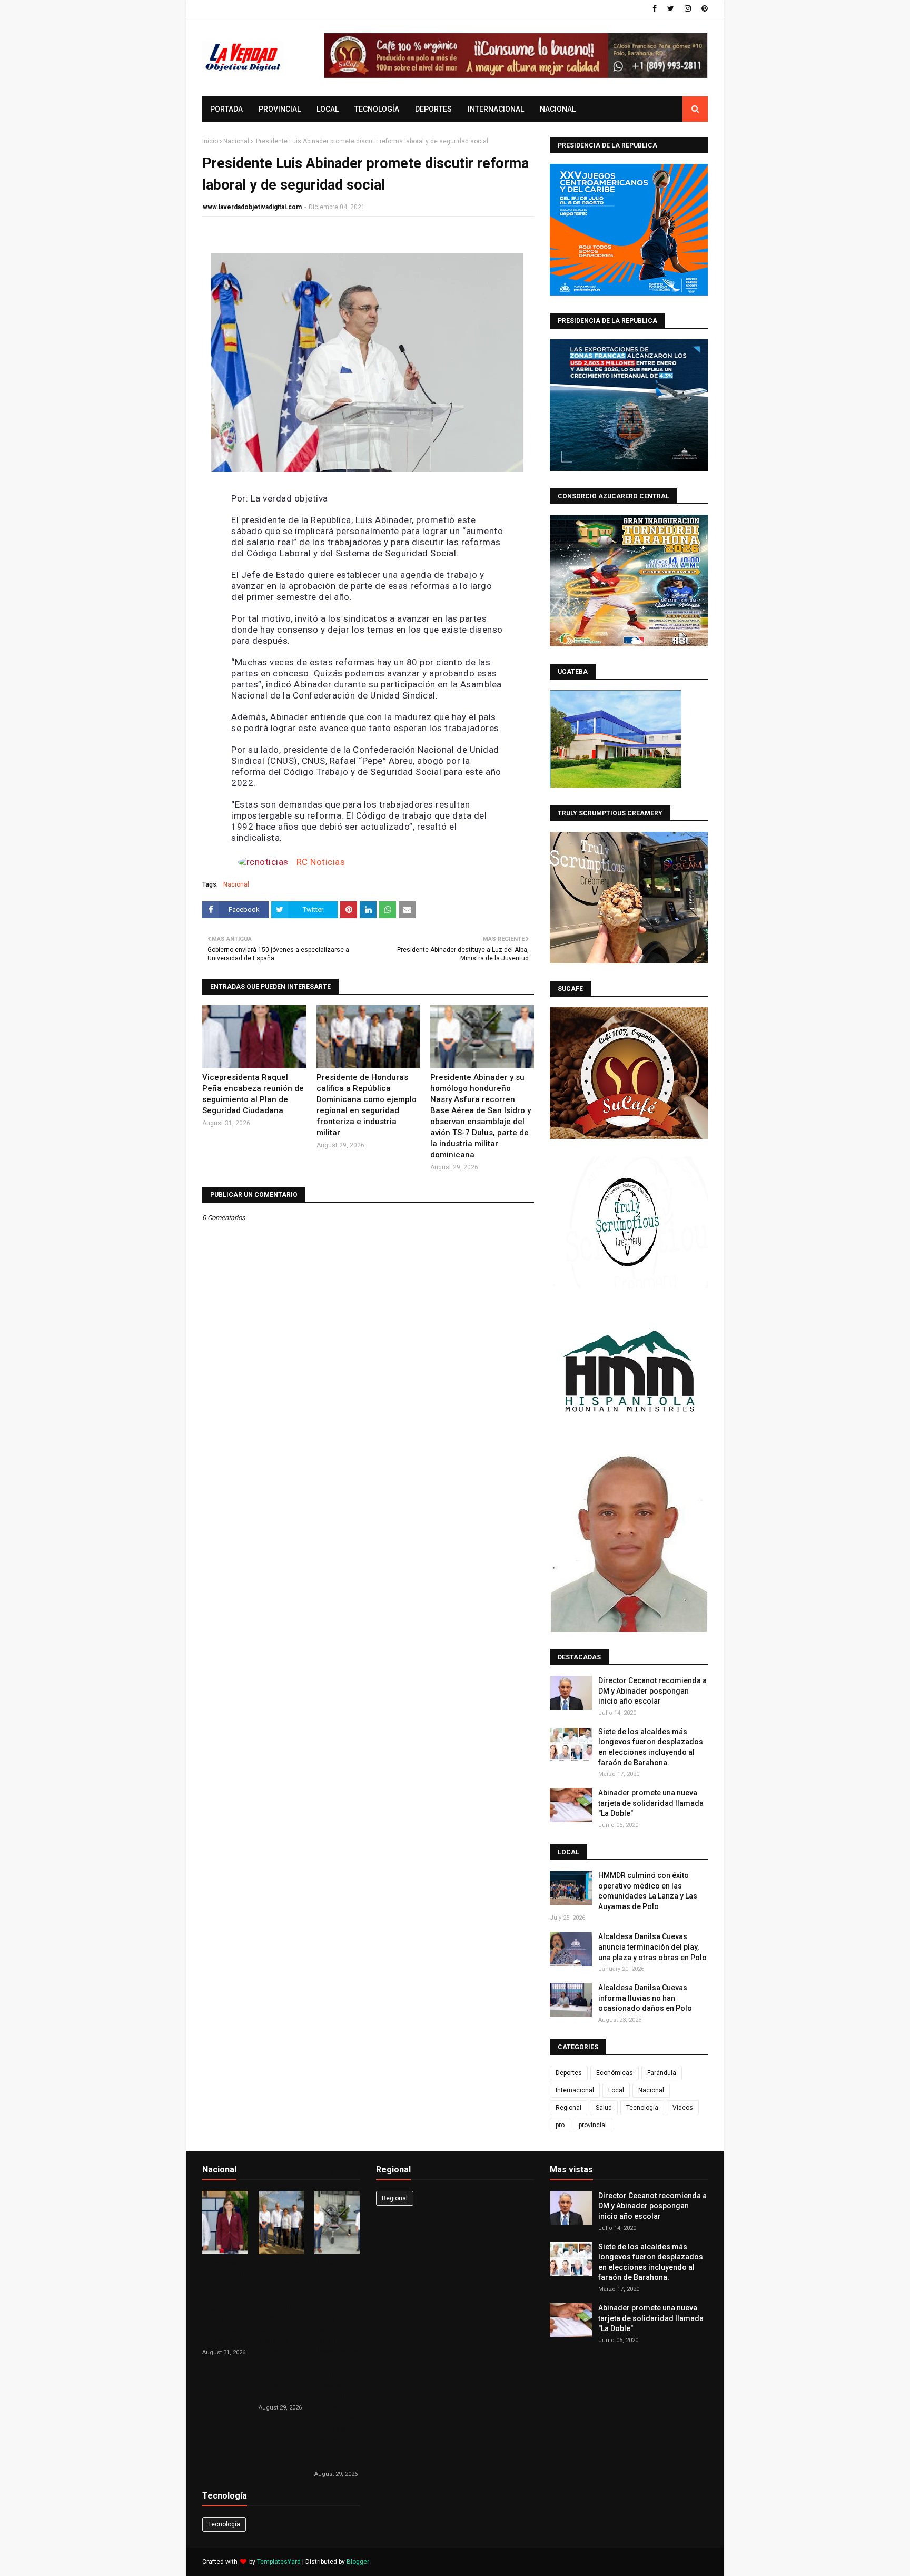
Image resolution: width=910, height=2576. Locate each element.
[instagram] (688, 8)
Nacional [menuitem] (558, 109)
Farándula (662, 2073)
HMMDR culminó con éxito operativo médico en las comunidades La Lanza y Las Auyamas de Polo (648, 1891)
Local (616, 2090)
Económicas (615, 2073)
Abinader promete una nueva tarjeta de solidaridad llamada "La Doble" (651, 1803)
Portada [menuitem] (226, 109)
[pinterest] (703, 8)
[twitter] (671, 8)
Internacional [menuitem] (496, 109)
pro (560, 2125)
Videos (683, 2108)
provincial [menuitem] (280, 109)
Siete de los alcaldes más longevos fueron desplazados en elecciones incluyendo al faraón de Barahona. (651, 1747)
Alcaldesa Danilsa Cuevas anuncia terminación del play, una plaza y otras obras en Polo (652, 1947)
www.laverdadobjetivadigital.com (252, 207)
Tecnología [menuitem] (377, 109)
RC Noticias (321, 862)
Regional (568, 2108)
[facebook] (655, 8)
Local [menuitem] (328, 109)
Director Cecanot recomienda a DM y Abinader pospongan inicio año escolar (652, 1691)
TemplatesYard (279, 2562)
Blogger (358, 2562)
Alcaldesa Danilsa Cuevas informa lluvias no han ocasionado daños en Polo (645, 1998)
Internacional (575, 2090)
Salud (604, 2108)
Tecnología (642, 2108)
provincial (593, 2125)
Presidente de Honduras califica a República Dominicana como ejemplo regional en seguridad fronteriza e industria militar (367, 1105)
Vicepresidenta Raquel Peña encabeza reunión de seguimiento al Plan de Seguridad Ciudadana (253, 1094)
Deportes (569, 2073)
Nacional (236, 141)
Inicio (210, 141)
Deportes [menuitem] (433, 109)
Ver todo (343, 2172)
